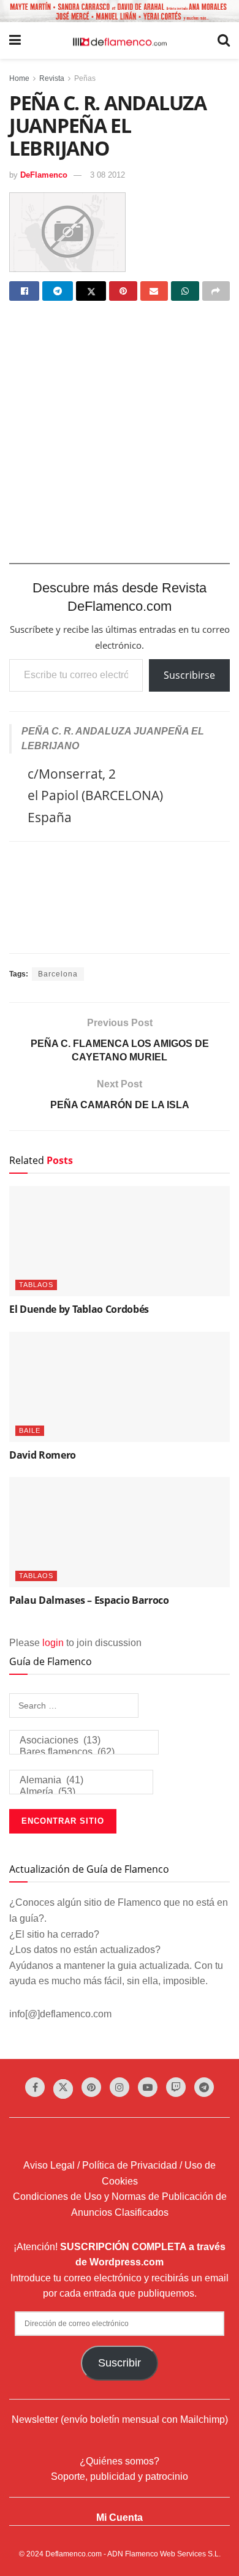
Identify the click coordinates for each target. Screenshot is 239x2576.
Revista (52, 78)
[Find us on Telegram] (204, 2087)
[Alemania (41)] (81, 1781)
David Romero (43, 1455)
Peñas (85, 78)
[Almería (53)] (81, 1792)
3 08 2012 (108, 175)
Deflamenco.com (74, 2554)
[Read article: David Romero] (120, 1387)
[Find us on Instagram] (120, 2087)
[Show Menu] (15, 40)
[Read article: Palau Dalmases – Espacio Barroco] (120, 1532)
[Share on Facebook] (24, 291)
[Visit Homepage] (120, 41)
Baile (30, 1430)
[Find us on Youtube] (148, 2087)
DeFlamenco (44, 175)
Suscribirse (189, 675)
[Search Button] (224, 40)
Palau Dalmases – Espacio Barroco (89, 1600)
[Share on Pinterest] (123, 291)
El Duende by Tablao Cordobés (79, 1309)
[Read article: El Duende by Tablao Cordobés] (120, 1241)
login (53, 1643)
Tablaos (36, 1285)
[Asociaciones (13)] (84, 1741)
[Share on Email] (154, 291)
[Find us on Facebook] (35, 2087)
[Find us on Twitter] (63, 2089)
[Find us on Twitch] (176, 2087)
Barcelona (58, 974)
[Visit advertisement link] (120, 11)
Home (19, 78)
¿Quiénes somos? (120, 2461)
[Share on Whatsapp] (185, 291)
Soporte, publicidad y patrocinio (120, 2476)
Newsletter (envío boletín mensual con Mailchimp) (120, 2419)
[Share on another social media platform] (216, 291)
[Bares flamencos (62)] (84, 1752)
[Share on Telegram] (57, 291)
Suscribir (120, 2363)
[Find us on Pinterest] (91, 2087)
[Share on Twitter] (91, 291)
